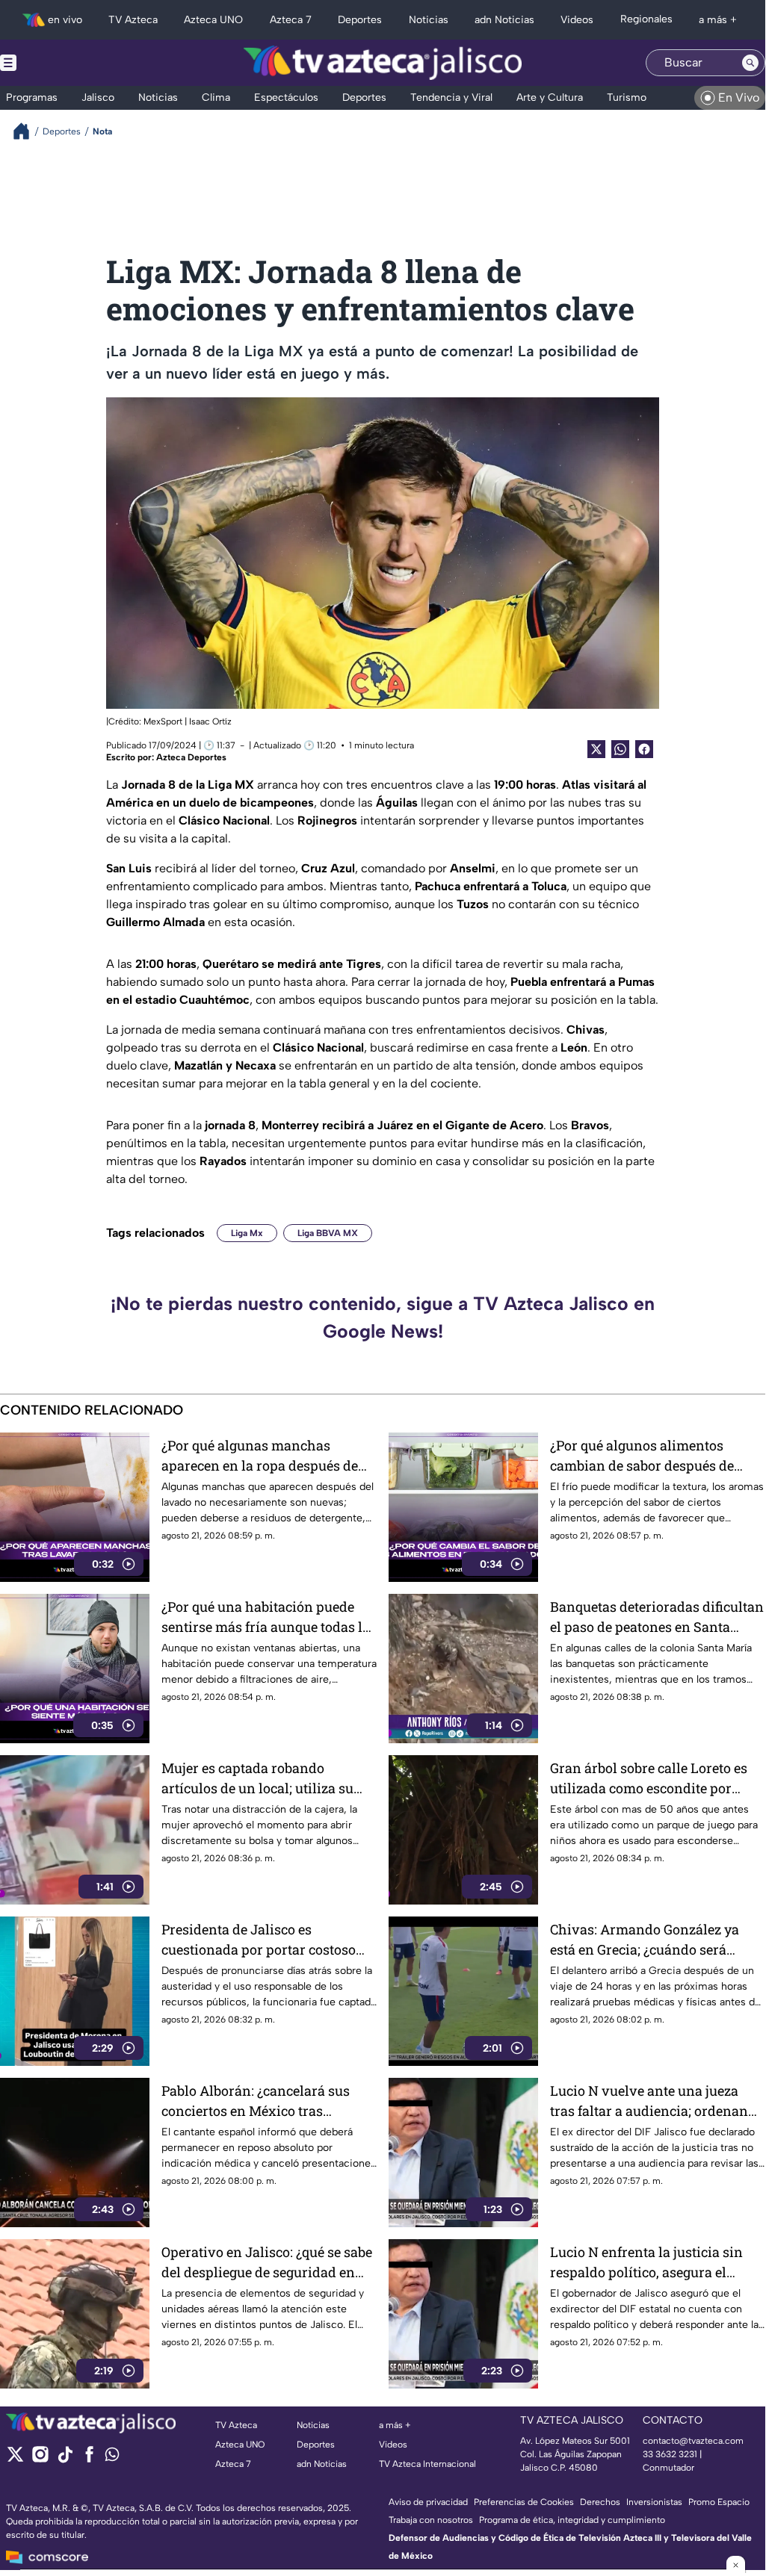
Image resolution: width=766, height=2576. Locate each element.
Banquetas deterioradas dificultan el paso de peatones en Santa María (657, 1617)
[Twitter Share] (596, 749)
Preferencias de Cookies (524, 2502)
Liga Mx (247, 1233)
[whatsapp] (112, 2458)
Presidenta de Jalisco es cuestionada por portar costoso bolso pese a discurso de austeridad (259, 1940)
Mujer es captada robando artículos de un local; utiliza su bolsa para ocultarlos (257, 1779)
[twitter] (15, 2459)
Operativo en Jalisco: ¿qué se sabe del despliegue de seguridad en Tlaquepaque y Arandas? (267, 2263)
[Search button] (750, 63)
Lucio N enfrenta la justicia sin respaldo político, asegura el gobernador (646, 2263)
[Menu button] (60, 63)
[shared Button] (620, 749)
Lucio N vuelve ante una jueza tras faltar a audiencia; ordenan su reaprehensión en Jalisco (649, 2101)
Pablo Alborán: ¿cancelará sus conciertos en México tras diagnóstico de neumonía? (256, 2101)
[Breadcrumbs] (27, 131)
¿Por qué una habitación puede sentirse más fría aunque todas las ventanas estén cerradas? (269, 1617)
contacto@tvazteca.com (693, 2441)
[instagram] (40, 2459)
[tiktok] (65, 2459)
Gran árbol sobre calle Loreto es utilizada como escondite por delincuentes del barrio (649, 1779)
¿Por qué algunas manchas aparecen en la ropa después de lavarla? (260, 1456)
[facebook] (89, 2459)
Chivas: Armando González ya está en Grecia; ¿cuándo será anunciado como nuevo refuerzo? (655, 1940)
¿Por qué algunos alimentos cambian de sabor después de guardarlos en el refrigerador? (644, 1456)
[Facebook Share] (644, 749)
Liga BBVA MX (328, 1233)
